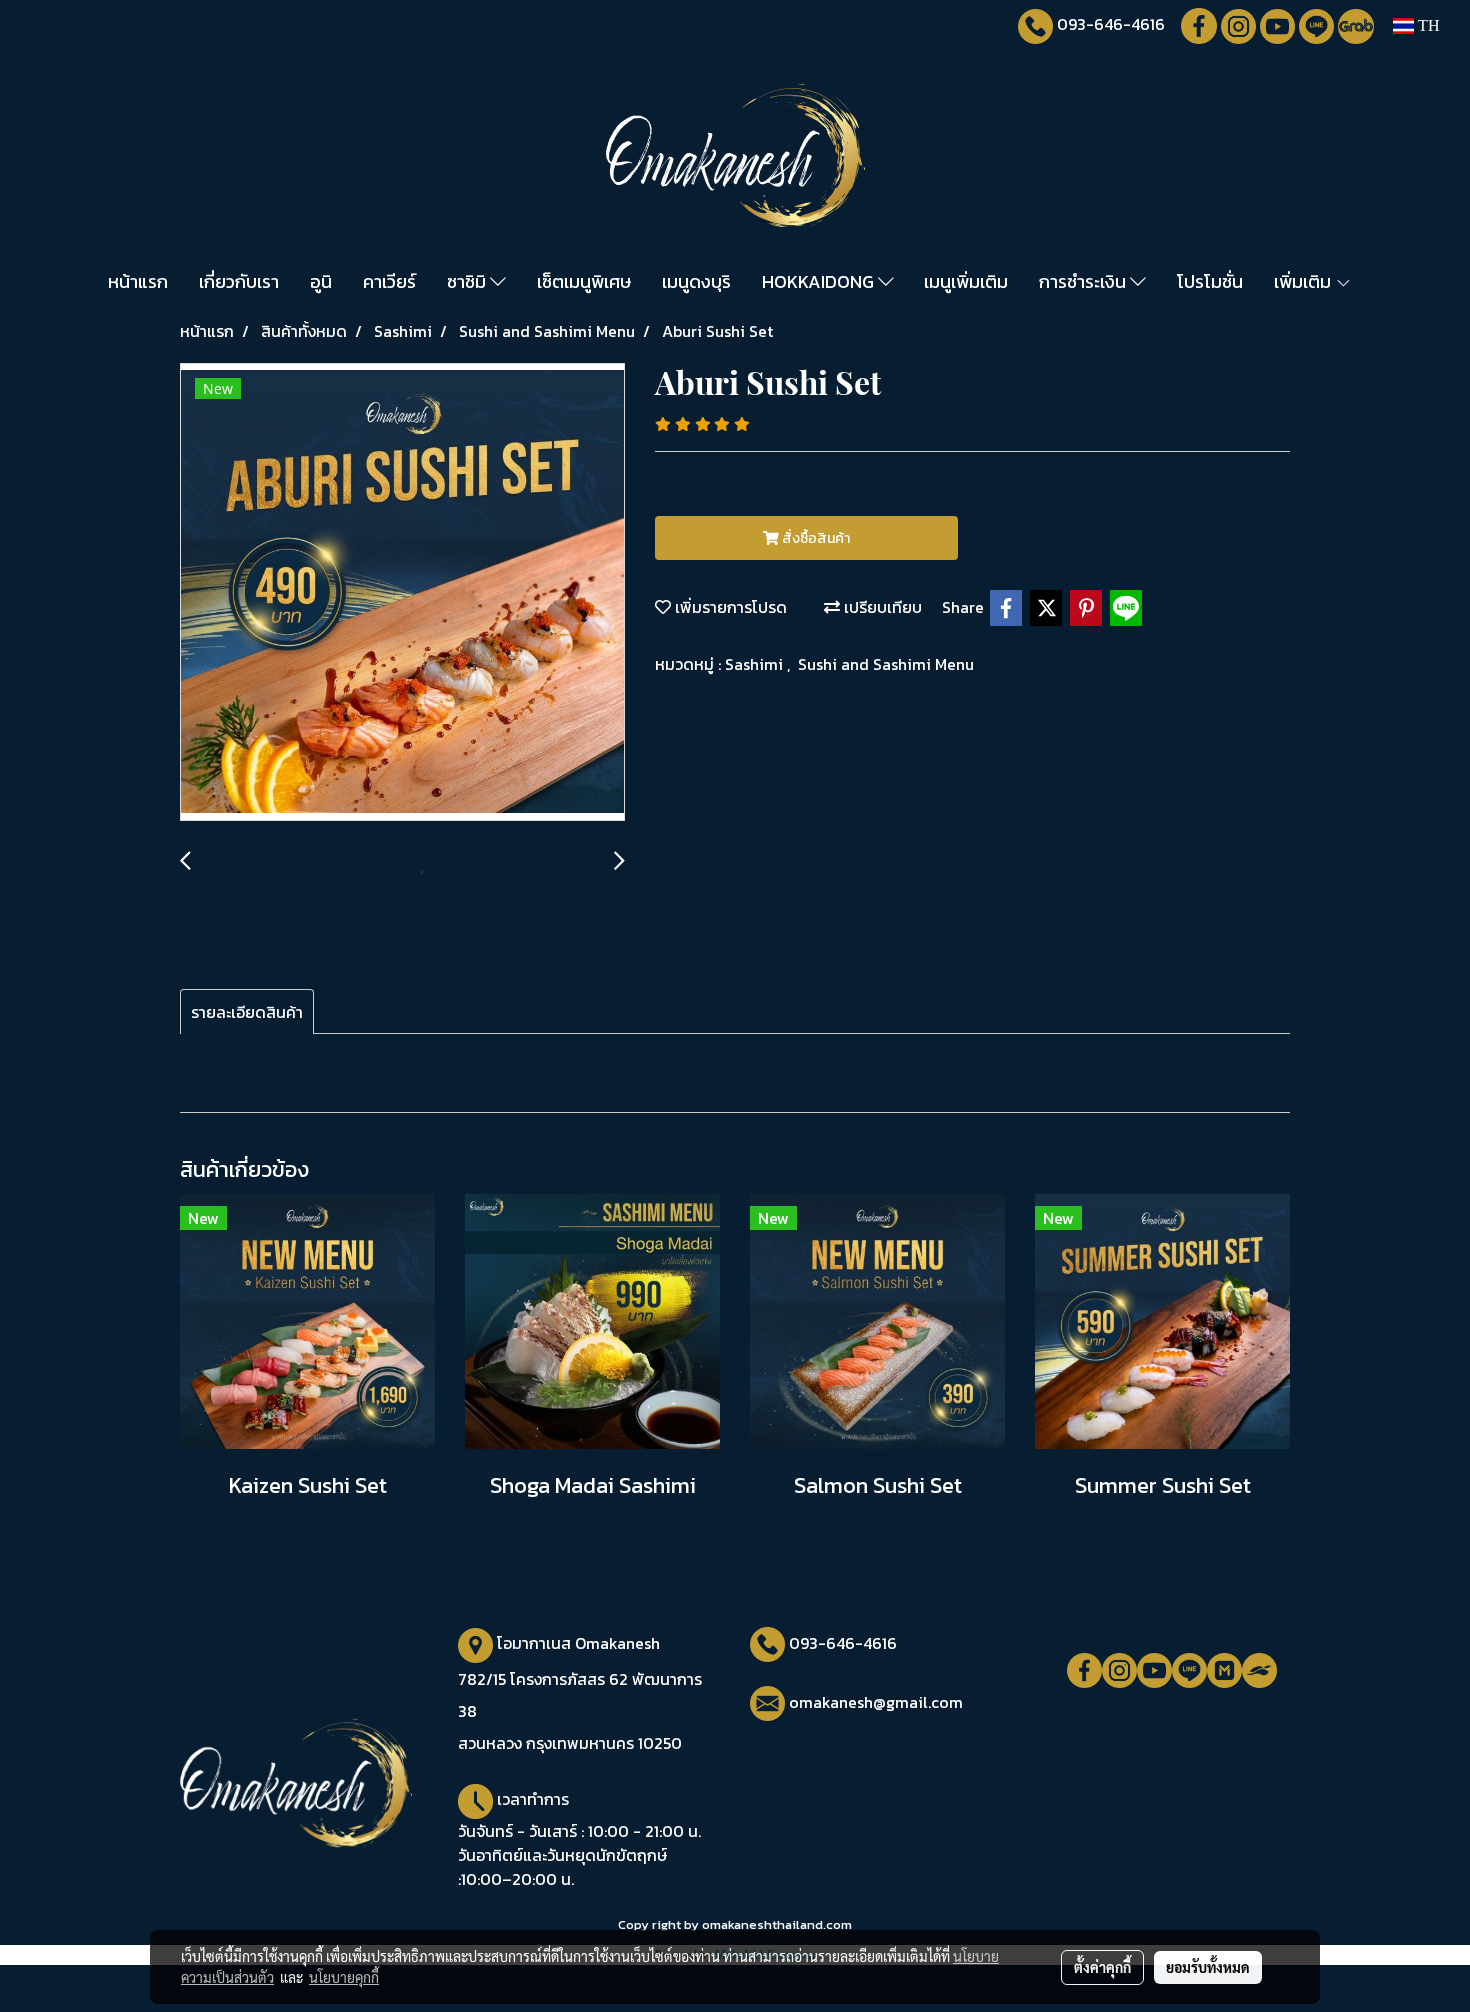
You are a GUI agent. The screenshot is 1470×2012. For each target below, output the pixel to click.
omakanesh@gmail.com (876, 1702)
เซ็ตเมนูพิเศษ (584, 281)
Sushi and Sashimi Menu (886, 664)
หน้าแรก (138, 281)
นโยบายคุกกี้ (344, 1977)
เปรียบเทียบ (881, 607)
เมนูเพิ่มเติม (966, 281)
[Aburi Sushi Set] (402, 593)
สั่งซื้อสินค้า (814, 538)
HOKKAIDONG (820, 281)
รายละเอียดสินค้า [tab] (247, 1012)
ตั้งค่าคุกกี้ (1102, 1967)
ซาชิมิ (468, 281)
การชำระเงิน (1084, 281)
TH (1427, 25)
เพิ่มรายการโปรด (729, 607)
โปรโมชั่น (1210, 281)
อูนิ (321, 281)
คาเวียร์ (389, 281)
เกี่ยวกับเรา (239, 281)
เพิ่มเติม (1304, 281)
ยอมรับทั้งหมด (1208, 1967)
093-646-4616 (1111, 24)
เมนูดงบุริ (696, 281)
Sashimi (756, 664)
